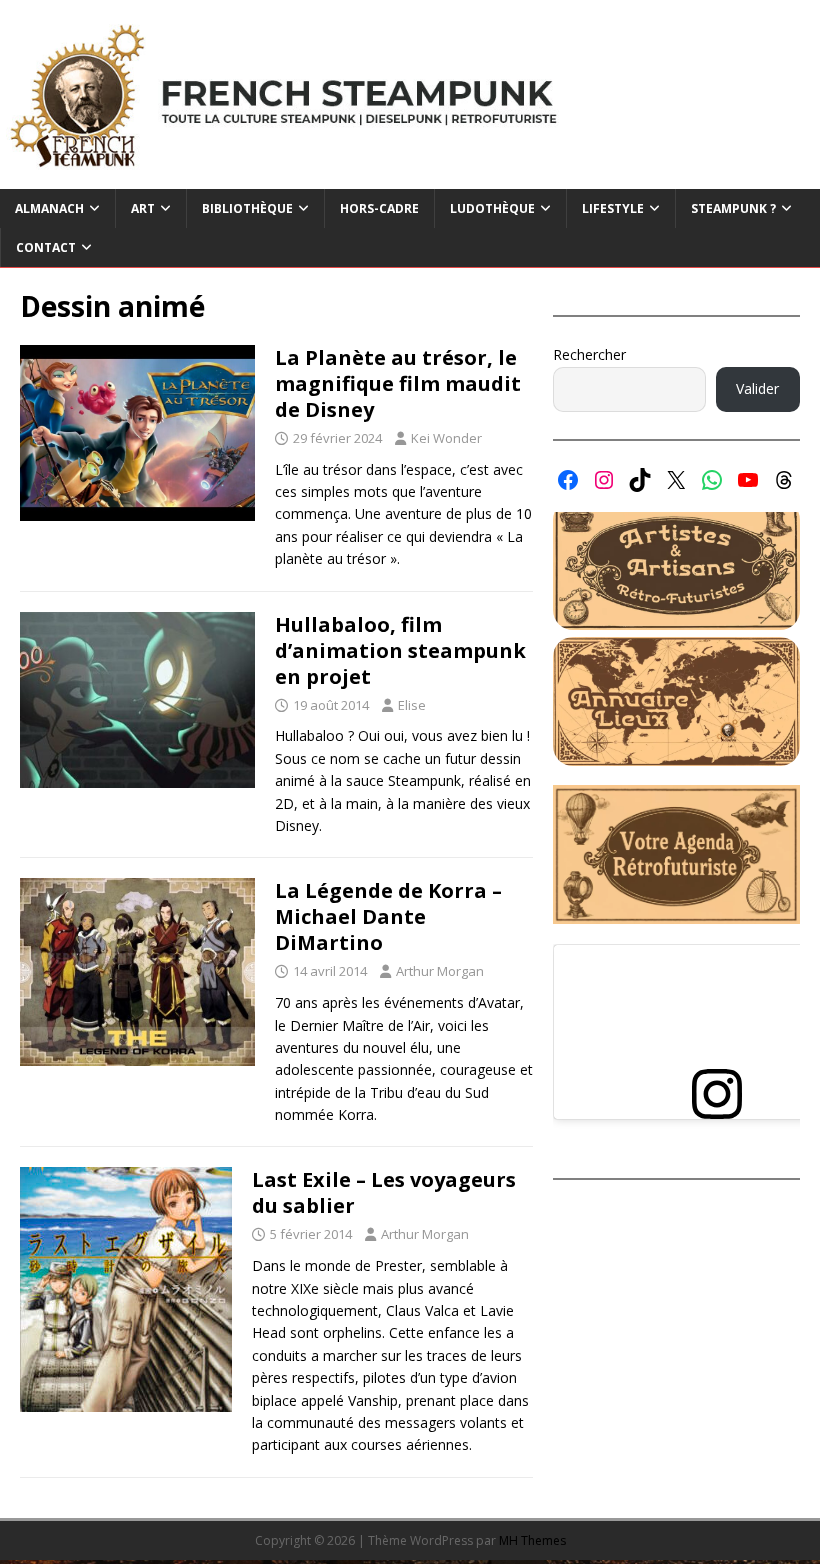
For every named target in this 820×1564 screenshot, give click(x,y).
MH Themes (532, 1540)
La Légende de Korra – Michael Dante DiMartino (388, 916)
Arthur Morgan (440, 971)
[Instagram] (604, 480)
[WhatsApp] (712, 480)
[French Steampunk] (410, 177)
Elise (412, 705)
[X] (676, 480)
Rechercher (589, 354)
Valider (757, 388)
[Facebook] (568, 480)
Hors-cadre (379, 208)
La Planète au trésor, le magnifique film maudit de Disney (398, 383)
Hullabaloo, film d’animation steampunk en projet (400, 650)
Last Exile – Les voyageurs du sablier (384, 1192)
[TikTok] (640, 480)
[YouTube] (748, 480)
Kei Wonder (446, 438)
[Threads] (784, 480)
